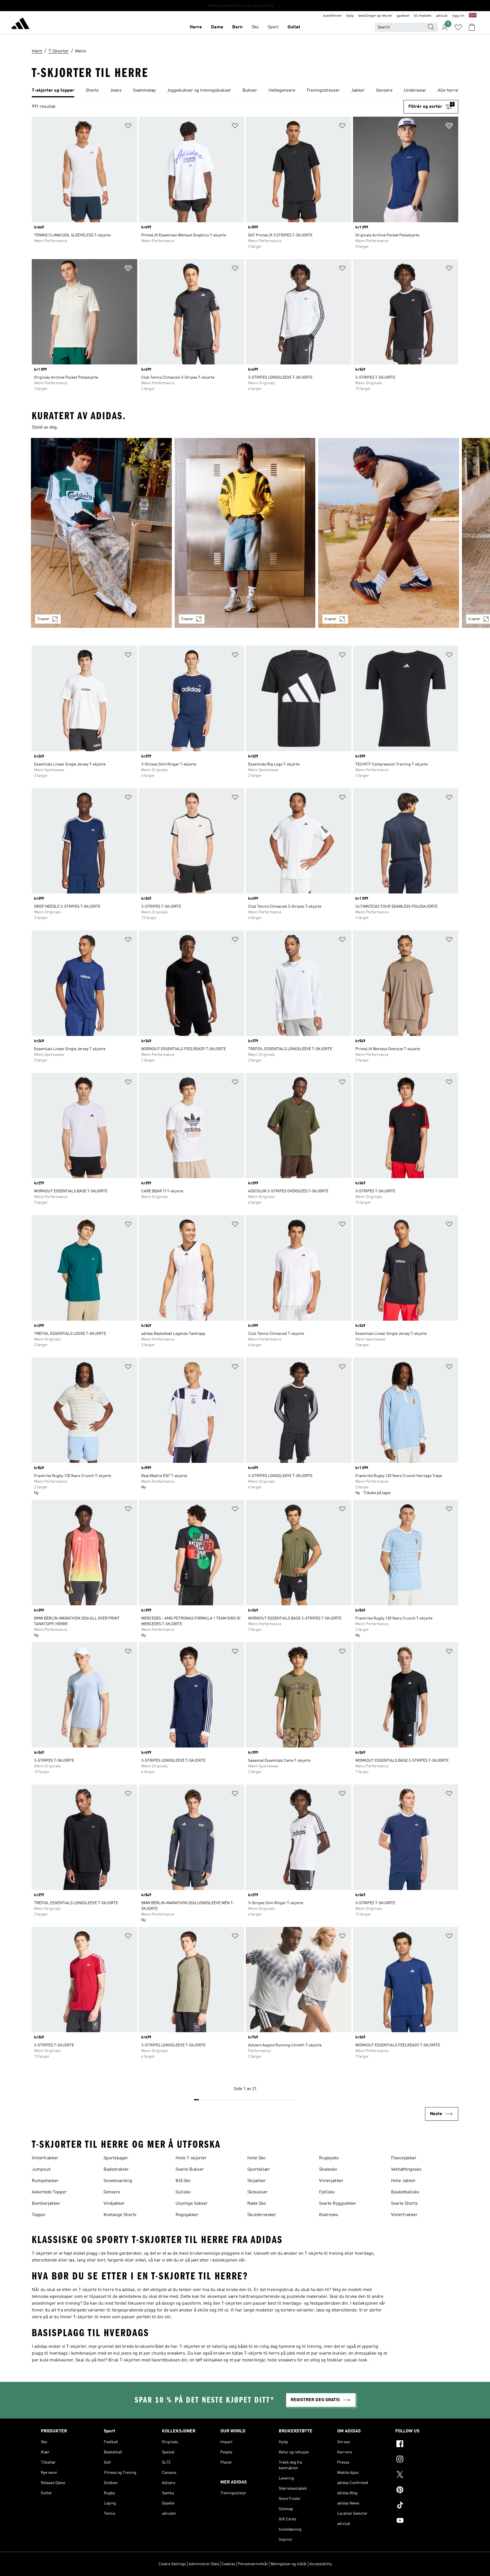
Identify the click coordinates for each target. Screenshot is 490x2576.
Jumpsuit (41, 2170)
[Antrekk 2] (245, 533)
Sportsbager (116, 2158)
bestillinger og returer (375, 16)
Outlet (294, 27)
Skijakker (257, 2181)
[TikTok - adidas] (422, 2506)
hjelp (350, 16)
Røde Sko (256, 2204)
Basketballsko (405, 2192)
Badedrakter (116, 2170)
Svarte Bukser (190, 2170)
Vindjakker (114, 2204)
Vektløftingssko (406, 2170)
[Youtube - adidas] (422, 2521)
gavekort (403, 16)
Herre (196, 27)
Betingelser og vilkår (289, 2564)
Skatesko (328, 2170)
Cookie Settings (172, 2564)
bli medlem (423, 16)
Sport (273, 27)
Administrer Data (204, 2564)
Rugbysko (329, 2158)
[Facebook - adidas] (422, 2445)
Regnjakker (187, 2215)
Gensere (112, 2192)
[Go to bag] (472, 27)
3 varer (43, 619)
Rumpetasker (45, 2181)
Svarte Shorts (404, 2204)
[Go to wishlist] (458, 27)
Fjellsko (327, 2192)
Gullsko (183, 2192)
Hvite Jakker (403, 2181)
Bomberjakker (46, 2204)
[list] (245, 91)
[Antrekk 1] (101, 533)
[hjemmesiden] (20, 24)
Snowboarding (118, 2181)
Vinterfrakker (45, 2158)
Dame (217, 27)
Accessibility (321, 2564)
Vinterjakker (331, 2181)
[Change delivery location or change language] (473, 16)
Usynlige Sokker (192, 2204)
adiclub (442, 16)
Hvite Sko (256, 2158)
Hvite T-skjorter (191, 2158)
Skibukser (257, 2192)
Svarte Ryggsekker (338, 2204)
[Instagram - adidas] (422, 2460)
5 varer (187, 619)
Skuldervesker (262, 2215)
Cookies (228, 2564)
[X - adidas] (422, 2475)
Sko (255, 27)
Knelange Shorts (120, 2215)
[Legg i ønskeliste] (128, 127)
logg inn (458, 16)
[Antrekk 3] (389, 533)
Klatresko (329, 2215)
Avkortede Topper (49, 2192)
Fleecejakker (404, 2158)
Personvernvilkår (253, 2564)
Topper (39, 2215)
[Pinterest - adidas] (422, 2491)
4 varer (331, 619)
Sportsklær (259, 2170)
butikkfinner (332, 16)
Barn (237, 27)
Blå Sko (183, 2181)
